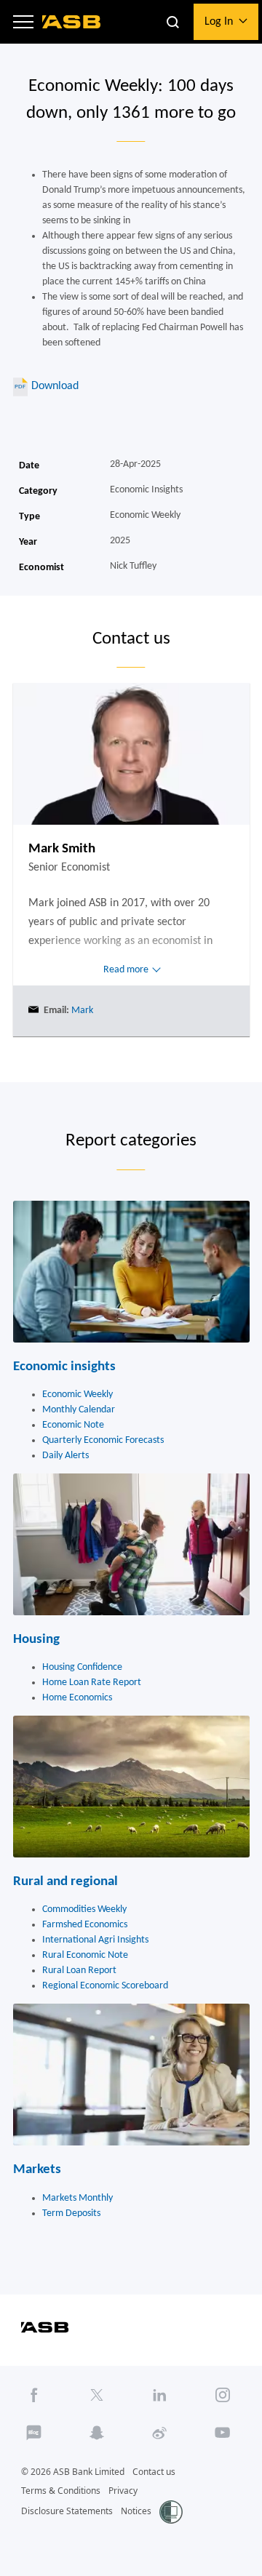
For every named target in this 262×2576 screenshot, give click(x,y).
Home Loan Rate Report (92, 1683)
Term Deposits (71, 2213)
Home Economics (77, 1698)
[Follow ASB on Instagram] (223, 2395)
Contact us (154, 2472)
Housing (36, 1640)
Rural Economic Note (85, 1955)
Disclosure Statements (67, 2511)
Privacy (123, 2491)
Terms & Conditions (61, 2491)
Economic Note (73, 1425)
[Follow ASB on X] (97, 2395)
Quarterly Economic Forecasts (103, 1440)
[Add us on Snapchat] (97, 2432)
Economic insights (64, 1367)
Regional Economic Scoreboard (105, 1986)
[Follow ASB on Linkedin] (160, 2395)
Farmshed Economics (85, 1925)
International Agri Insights (95, 1940)
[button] (23, 22)
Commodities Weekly (84, 1909)
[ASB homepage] (72, 22)
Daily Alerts (65, 1456)
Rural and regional (65, 1882)
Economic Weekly (78, 1395)
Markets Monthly (78, 2198)
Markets (37, 2170)
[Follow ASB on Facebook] (34, 2395)
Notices (136, 2511)
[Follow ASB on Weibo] (160, 2432)
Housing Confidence (82, 1667)
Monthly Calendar (79, 1410)
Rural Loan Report (79, 1971)
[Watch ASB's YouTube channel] (223, 2432)
